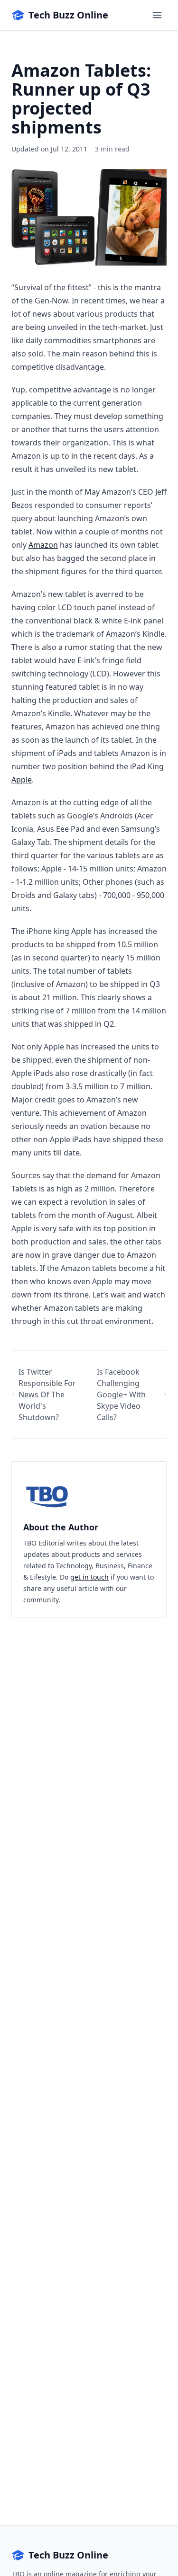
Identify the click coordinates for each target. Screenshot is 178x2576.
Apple (22, 780)
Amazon (43, 545)
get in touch (89, 1577)
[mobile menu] (157, 15)
